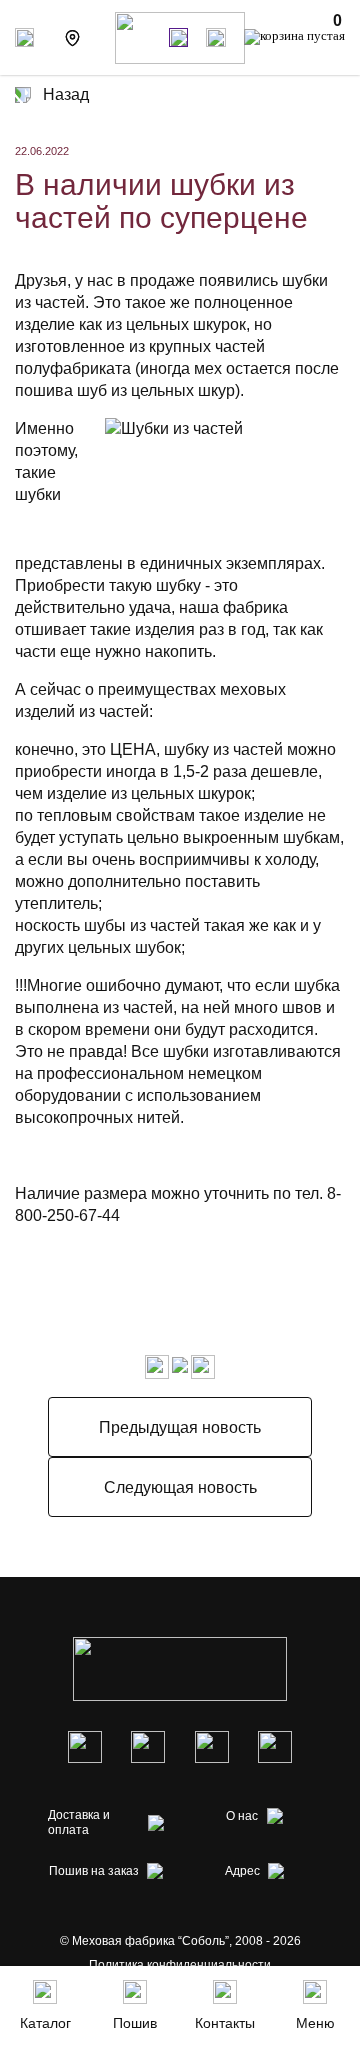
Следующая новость (180, 1487)
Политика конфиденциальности (180, 1965)
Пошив (135, 2023)
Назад (66, 94)
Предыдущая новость (180, 1427)
